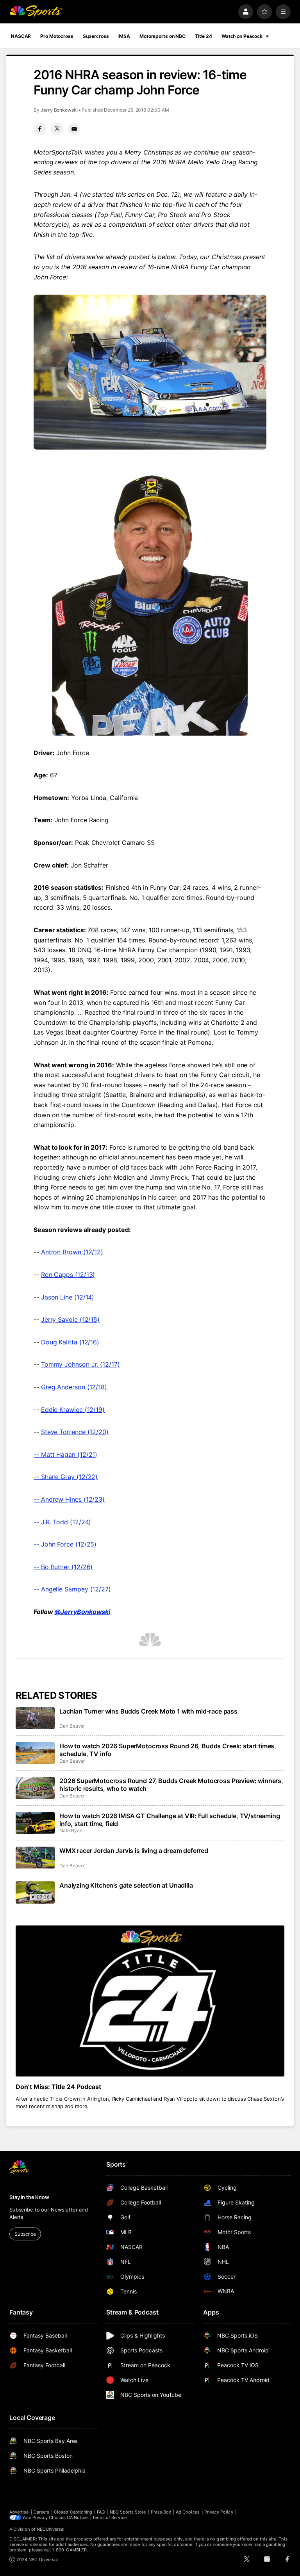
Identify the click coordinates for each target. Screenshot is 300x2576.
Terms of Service (109, 2517)
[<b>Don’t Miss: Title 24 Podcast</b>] (150, 2001)
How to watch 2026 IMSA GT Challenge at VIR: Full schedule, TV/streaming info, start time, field (170, 1820)
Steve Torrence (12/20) (75, 1432)
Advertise (19, 2512)
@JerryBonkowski (82, 1612)
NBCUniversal (51, 2529)
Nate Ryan (71, 1830)
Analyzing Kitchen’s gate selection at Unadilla (126, 1885)
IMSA (124, 36)
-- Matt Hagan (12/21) (65, 1454)
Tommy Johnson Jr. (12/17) (80, 1364)
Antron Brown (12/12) (72, 1252)
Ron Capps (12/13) (68, 1275)
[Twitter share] (57, 129)
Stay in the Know (29, 2197)
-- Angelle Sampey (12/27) (72, 1589)
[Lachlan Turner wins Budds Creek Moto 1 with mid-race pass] (35, 1718)
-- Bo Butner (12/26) (63, 1567)
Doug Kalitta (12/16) (70, 1342)
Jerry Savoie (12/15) (70, 1319)
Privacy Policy (219, 2512)
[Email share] (74, 129)
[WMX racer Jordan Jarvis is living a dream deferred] (35, 1858)
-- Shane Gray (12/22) (66, 1477)
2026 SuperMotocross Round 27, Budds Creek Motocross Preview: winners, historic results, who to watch (171, 1785)
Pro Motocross (57, 36)
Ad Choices (188, 2512)
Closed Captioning (73, 2512)
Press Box (161, 2512)
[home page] (36, 12)
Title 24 (204, 36)
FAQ (101, 2512)
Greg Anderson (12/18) (74, 1387)
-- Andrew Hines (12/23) (69, 1499)
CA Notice (77, 2517)
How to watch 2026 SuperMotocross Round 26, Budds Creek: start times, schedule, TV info (168, 1750)
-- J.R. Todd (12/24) (62, 1522)
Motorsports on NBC (162, 36)
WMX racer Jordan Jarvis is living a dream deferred (134, 1851)
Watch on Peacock (242, 36)
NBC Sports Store (128, 2512)
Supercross (96, 36)
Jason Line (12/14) (68, 1297)
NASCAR (21, 36)
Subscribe (25, 2234)
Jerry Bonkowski (59, 110)
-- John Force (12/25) (65, 1544)
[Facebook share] (40, 129)
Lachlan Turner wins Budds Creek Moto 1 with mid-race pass (148, 1711)
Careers (41, 2512)
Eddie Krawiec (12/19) (73, 1410)
